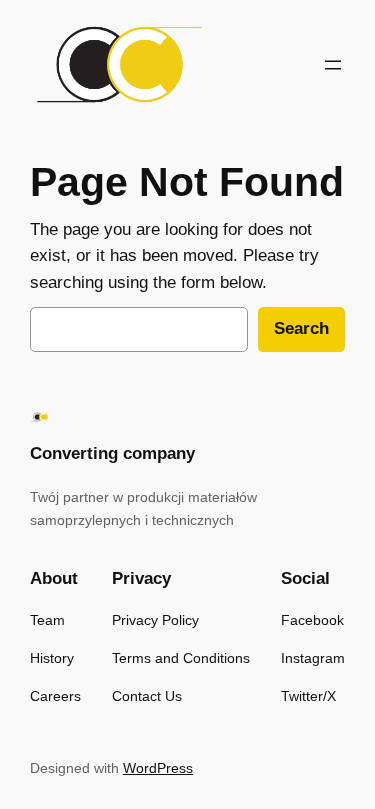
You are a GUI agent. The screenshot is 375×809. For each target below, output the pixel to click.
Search (301, 328)
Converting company (112, 453)
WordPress (158, 768)
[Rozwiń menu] (333, 65)
